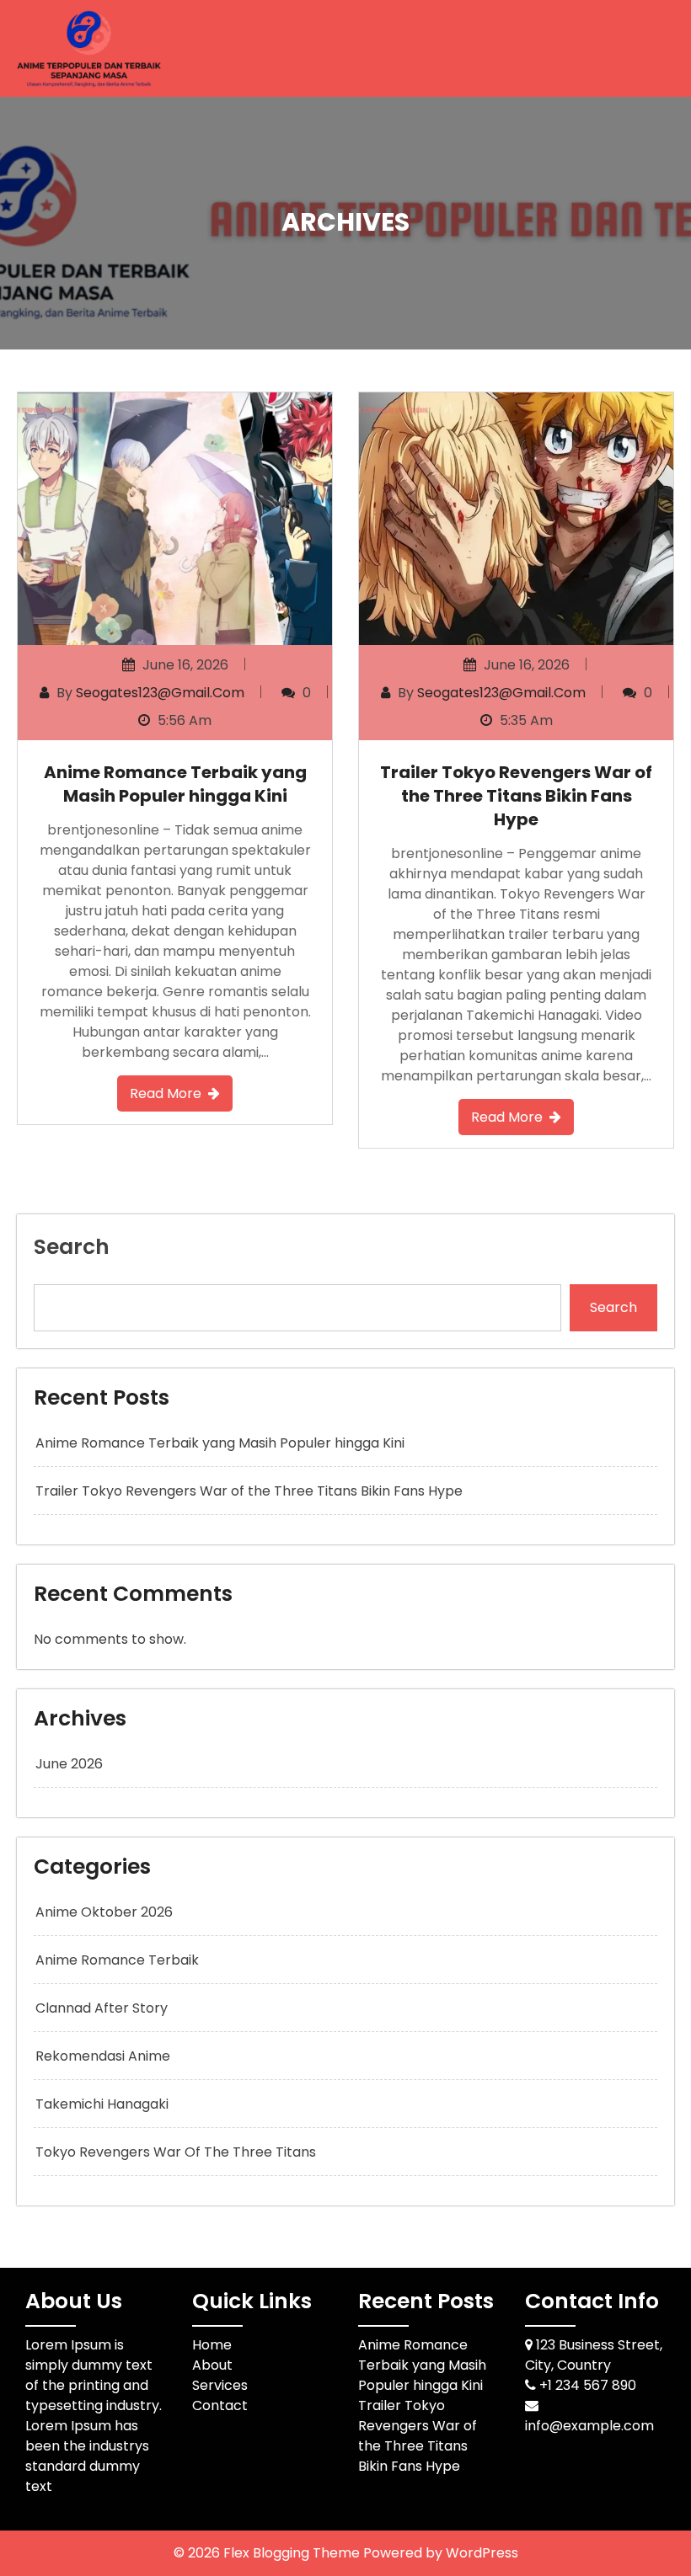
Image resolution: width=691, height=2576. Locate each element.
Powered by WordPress (441, 2553)
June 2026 (69, 1764)
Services (220, 2385)
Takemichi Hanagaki (102, 2104)
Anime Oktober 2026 (104, 1912)
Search (72, 1247)
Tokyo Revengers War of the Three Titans (176, 2152)
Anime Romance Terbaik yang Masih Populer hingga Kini (175, 784)
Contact (220, 2405)
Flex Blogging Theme (293, 2553)
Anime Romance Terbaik (117, 1960)
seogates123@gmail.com (160, 693)
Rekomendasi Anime (103, 2056)
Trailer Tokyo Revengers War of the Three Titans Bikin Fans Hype (516, 796)
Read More (166, 1093)
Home (212, 2345)
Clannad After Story (102, 2008)
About (212, 2365)
